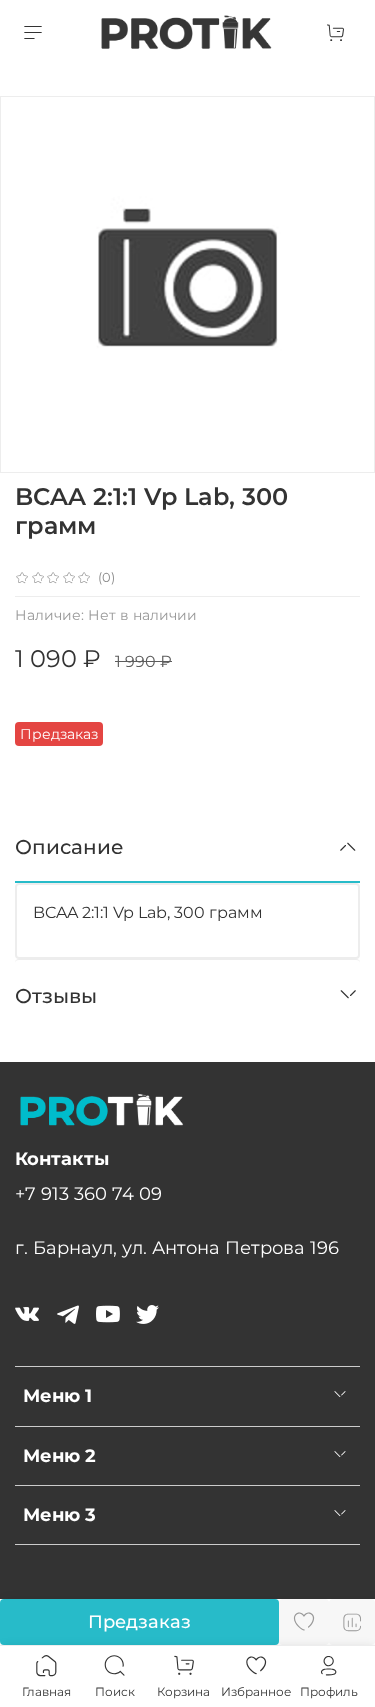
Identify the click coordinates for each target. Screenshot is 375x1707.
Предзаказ (139, 1622)
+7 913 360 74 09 (88, 1193)
